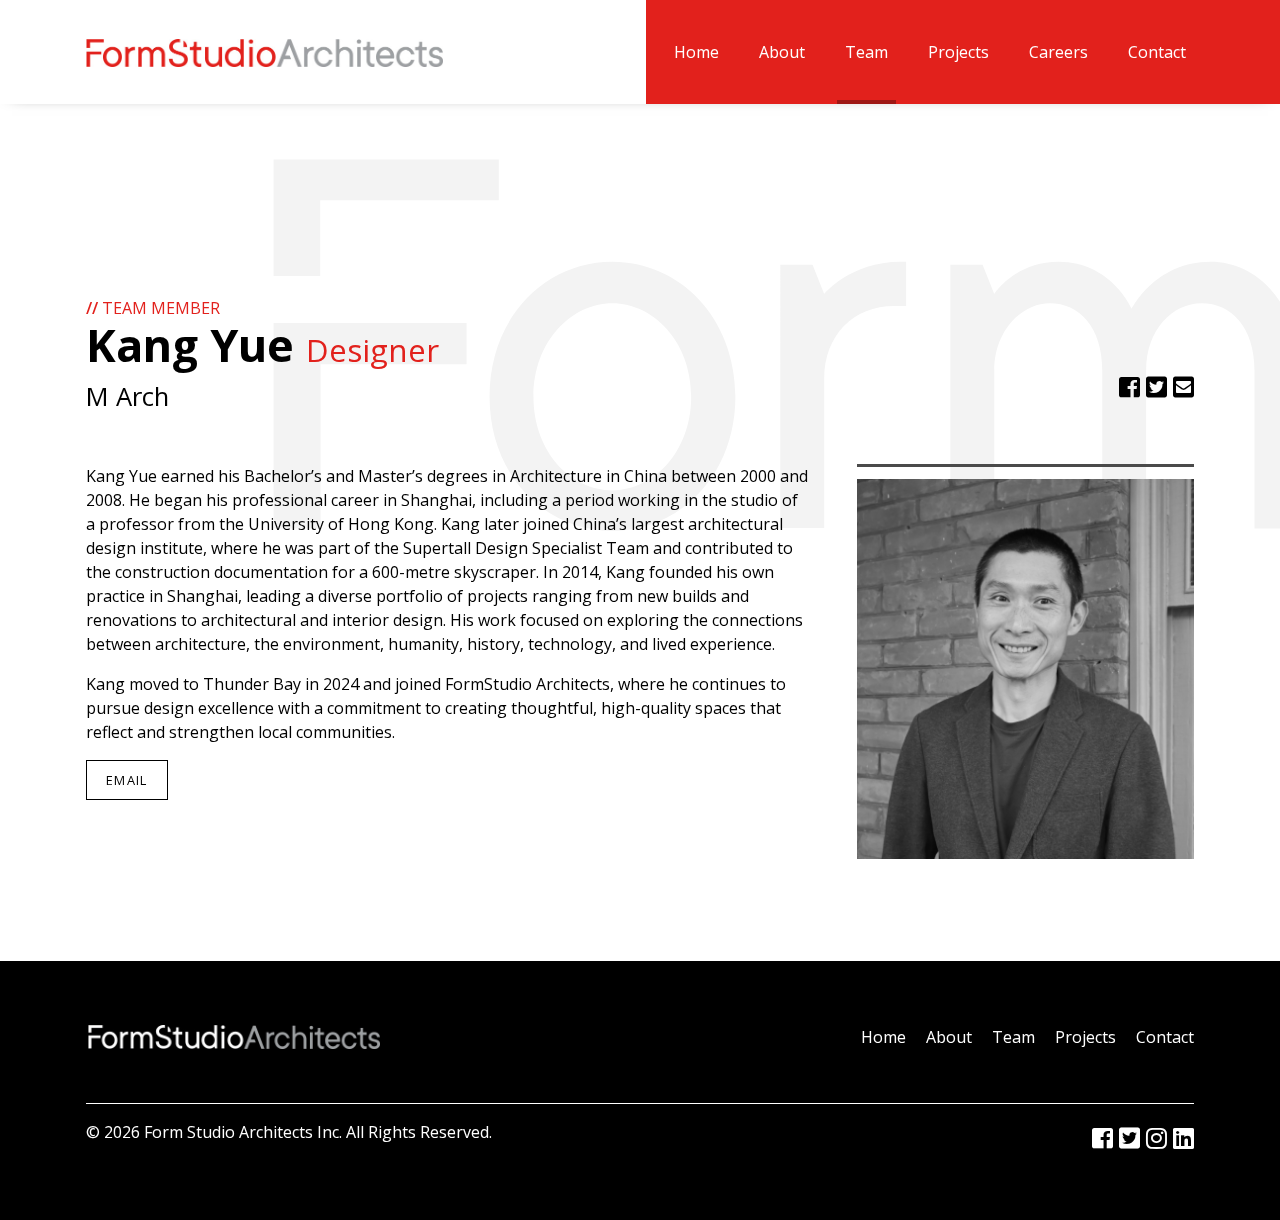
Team (866, 52)
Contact (1157, 52)
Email (126, 780)
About (782, 52)
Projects (958, 52)
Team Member (153, 308)
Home (696, 52)
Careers (1058, 52)
